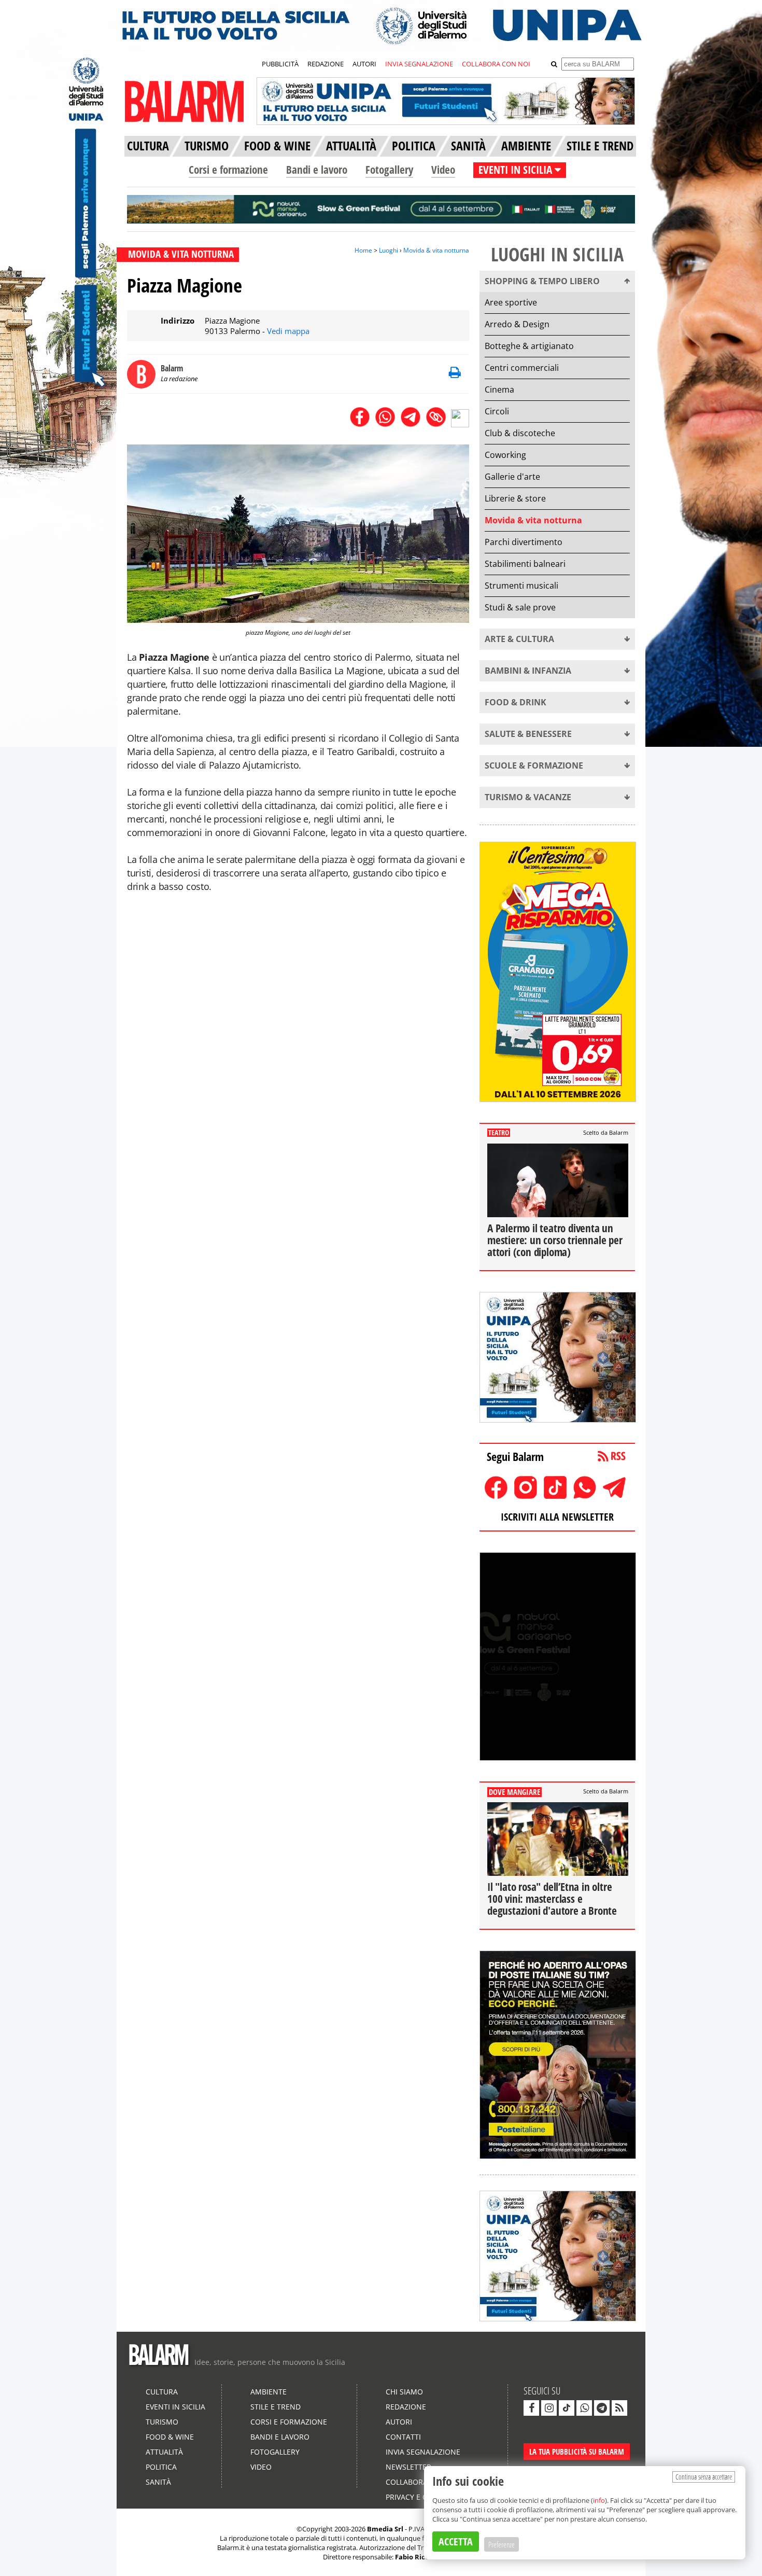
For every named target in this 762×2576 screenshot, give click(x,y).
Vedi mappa (288, 331)
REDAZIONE (326, 64)
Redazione (406, 2407)
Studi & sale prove (520, 607)
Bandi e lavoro (317, 170)
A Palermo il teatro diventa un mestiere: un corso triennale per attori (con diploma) (555, 1240)
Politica (161, 2467)
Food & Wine (170, 2437)
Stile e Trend (276, 2407)
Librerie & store (515, 498)
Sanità (158, 2482)
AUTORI (364, 64)
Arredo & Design (517, 324)
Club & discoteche (520, 433)
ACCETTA (456, 2542)
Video (443, 170)
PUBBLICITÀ (280, 64)
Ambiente (269, 2392)
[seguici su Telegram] (602, 2408)
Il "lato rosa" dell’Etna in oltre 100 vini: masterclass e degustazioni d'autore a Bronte (552, 1899)
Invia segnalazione (423, 2452)
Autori (399, 2422)
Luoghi (389, 250)
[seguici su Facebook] (531, 2408)
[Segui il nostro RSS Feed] (619, 2408)
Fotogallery (389, 170)
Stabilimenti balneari (525, 564)
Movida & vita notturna (436, 250)
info (599, 2500)
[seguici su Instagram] (549, 2408)
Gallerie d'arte (512, 477)
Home (363, 250)
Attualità (164, 2452)
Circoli (497, 411)
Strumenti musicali (521, 586)
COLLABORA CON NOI (496, 64)
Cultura (162, 2392)
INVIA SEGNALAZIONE (419, 64)
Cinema (499, 389)
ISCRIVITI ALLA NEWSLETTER (557, 1517)
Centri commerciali (522, 368)
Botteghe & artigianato (529, 346)
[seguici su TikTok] (567, 2408)
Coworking (505, 455)
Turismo (162, 2422)
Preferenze (502, 2544)
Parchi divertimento (524, 542)
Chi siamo (404, 2392)
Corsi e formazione (228, 170)
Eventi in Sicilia (175, 2407)
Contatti (403, 2437)
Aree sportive (511, 302)
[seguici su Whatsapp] (584, 2408)
